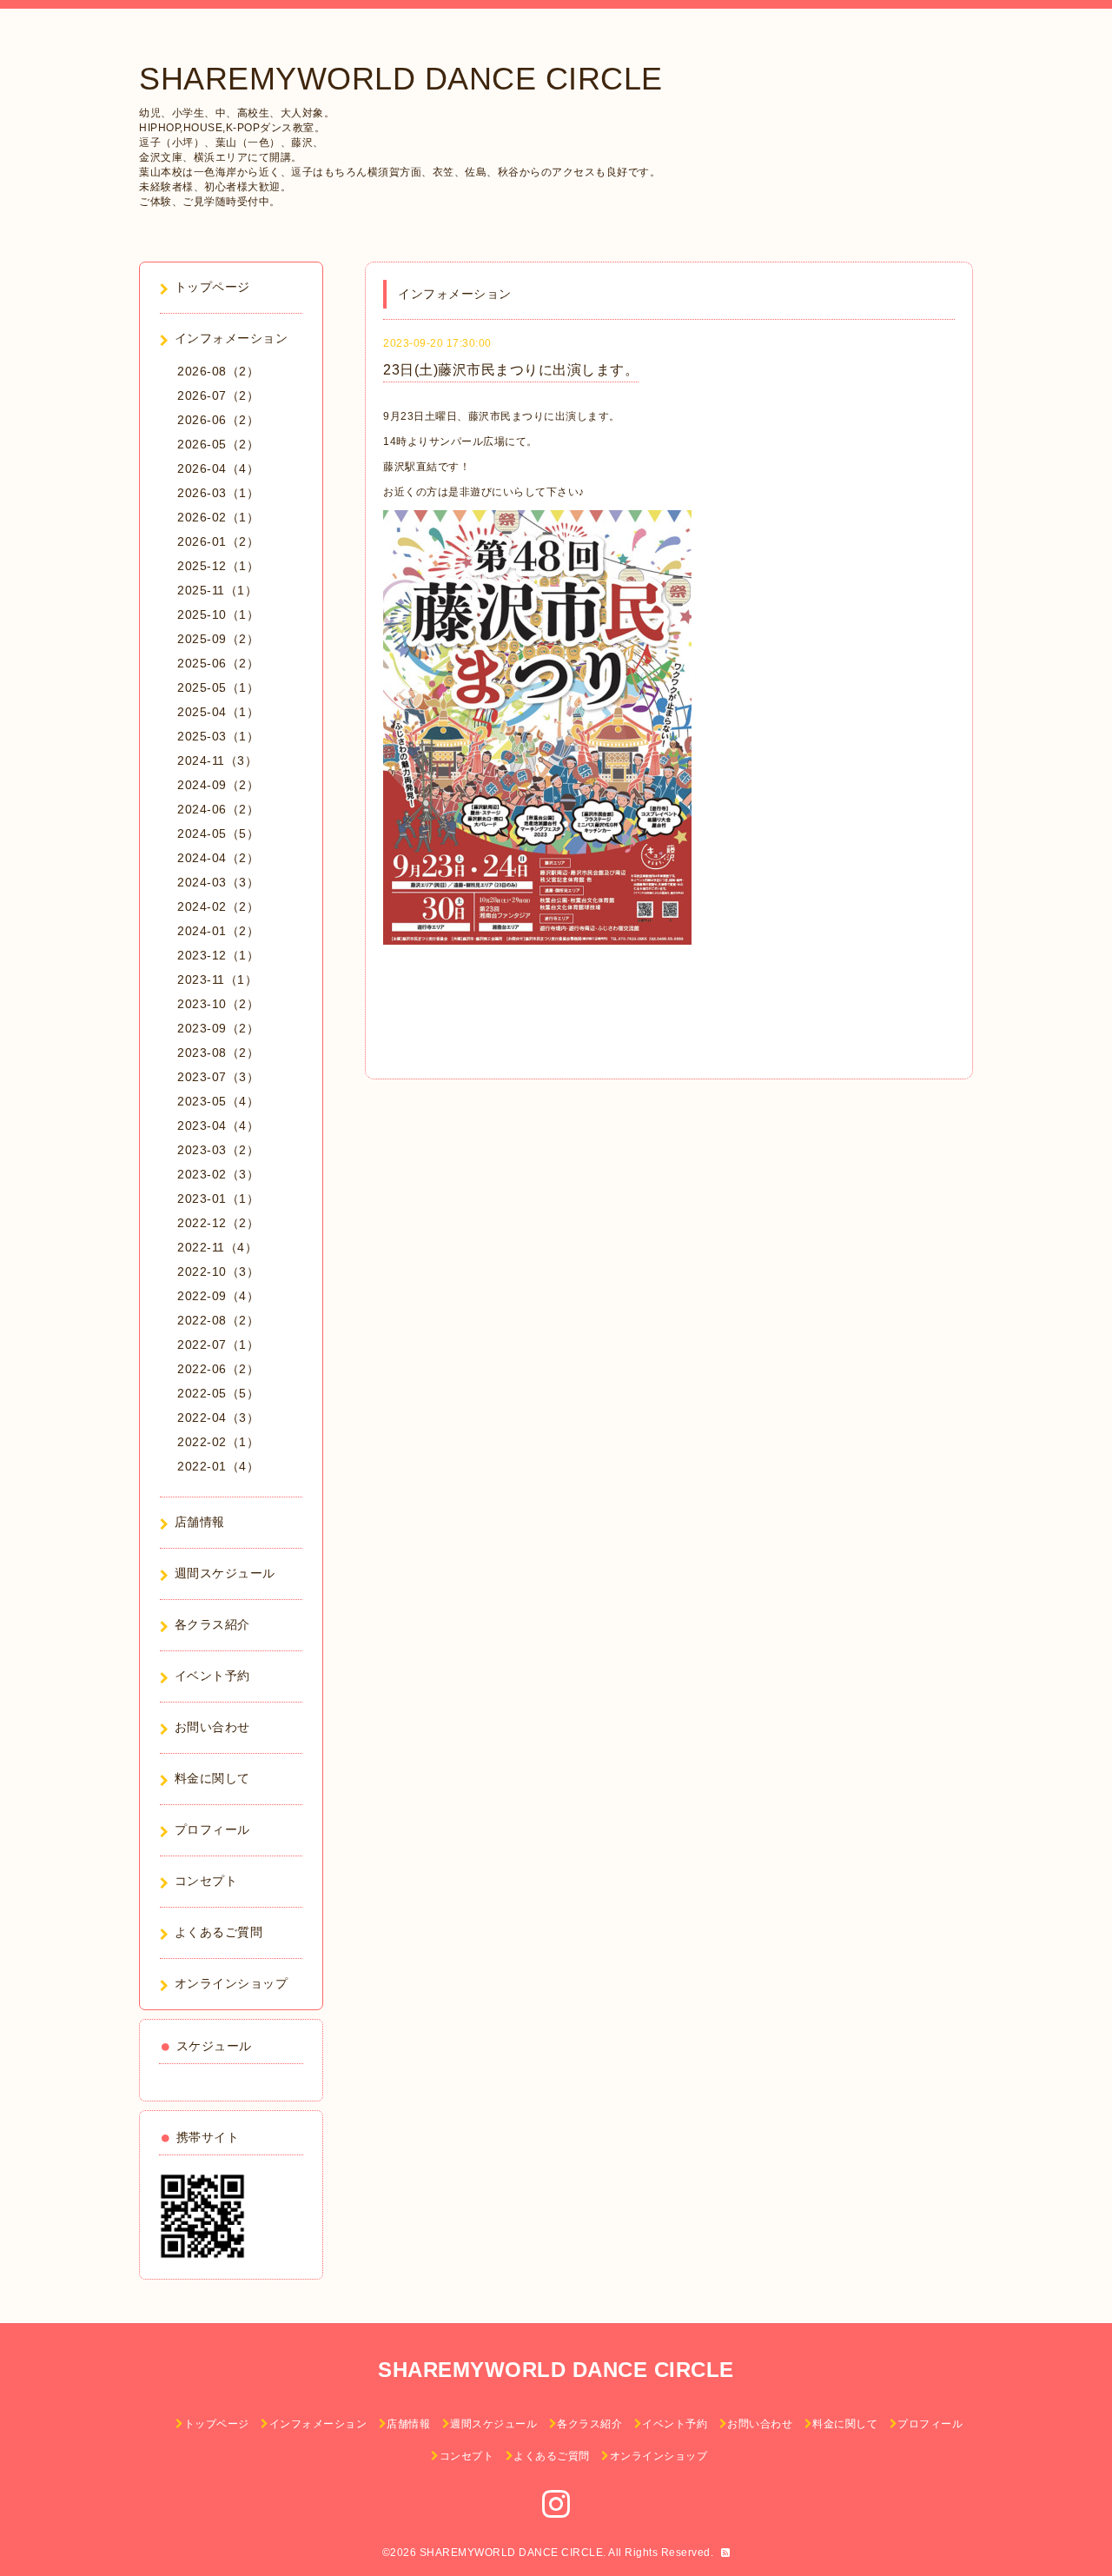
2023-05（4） (218, 1101)
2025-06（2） (218, 663)
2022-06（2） (218, 1369)
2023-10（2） (218, 1004)
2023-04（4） (218, 1125)
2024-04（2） (218, 858)
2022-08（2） (218, 1320)
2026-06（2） (218, 420)
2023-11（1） (217, 979)
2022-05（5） (218, 1393)
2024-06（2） (218, 809)
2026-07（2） (218, 395)
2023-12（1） (218, 955)
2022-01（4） (218, 1466)
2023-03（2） (218, 1150)
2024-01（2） (218, 931)
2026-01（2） (218, 541)
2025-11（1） (217, 590)
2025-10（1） (218, 614)
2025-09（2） (218, 639)
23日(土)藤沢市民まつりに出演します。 (511, 370)
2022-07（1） (218, 1344)
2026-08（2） (218, 371)
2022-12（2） (218, 1223)
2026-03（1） (218, 493)
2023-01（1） (218, 1198)
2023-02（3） (218, 1174)
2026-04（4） (218, 468)
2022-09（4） (218, 1296)
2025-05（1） (218, 687)
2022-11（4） (217, 1247)
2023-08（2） (218, 1052)
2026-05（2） (218, 444)
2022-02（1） (218, 1442)
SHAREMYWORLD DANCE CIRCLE (401, 79)
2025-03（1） (218, 736)
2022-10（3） (218, 1271)
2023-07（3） (218, 1077)
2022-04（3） (218, 1417)
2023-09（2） (218, 1028)
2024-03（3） (218, 882)
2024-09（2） (218, 785)
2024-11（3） (217, 760)
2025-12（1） (218, 566)
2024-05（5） (218, 833)
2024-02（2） (218, 906)
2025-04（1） (218, 712)
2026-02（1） (218, 517)
